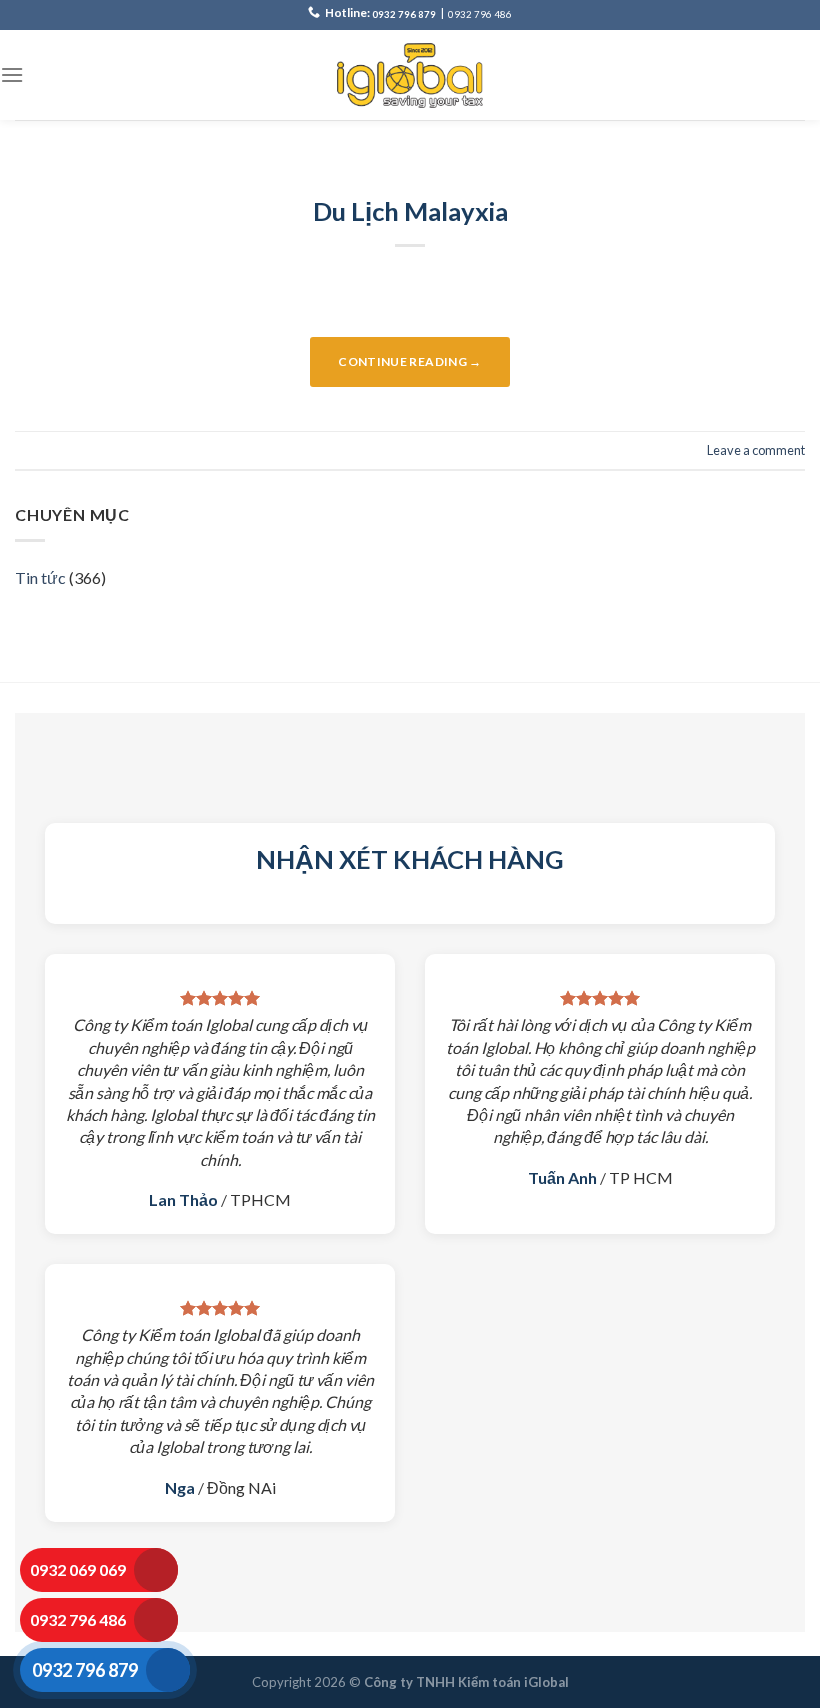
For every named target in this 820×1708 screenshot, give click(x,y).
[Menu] (12, 74)
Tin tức (40, 577)
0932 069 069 (78, 1569)
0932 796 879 (404, 14)
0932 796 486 (480, 14)
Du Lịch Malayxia (410, 211)
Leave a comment (756, 450)
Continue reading (410, 361)
